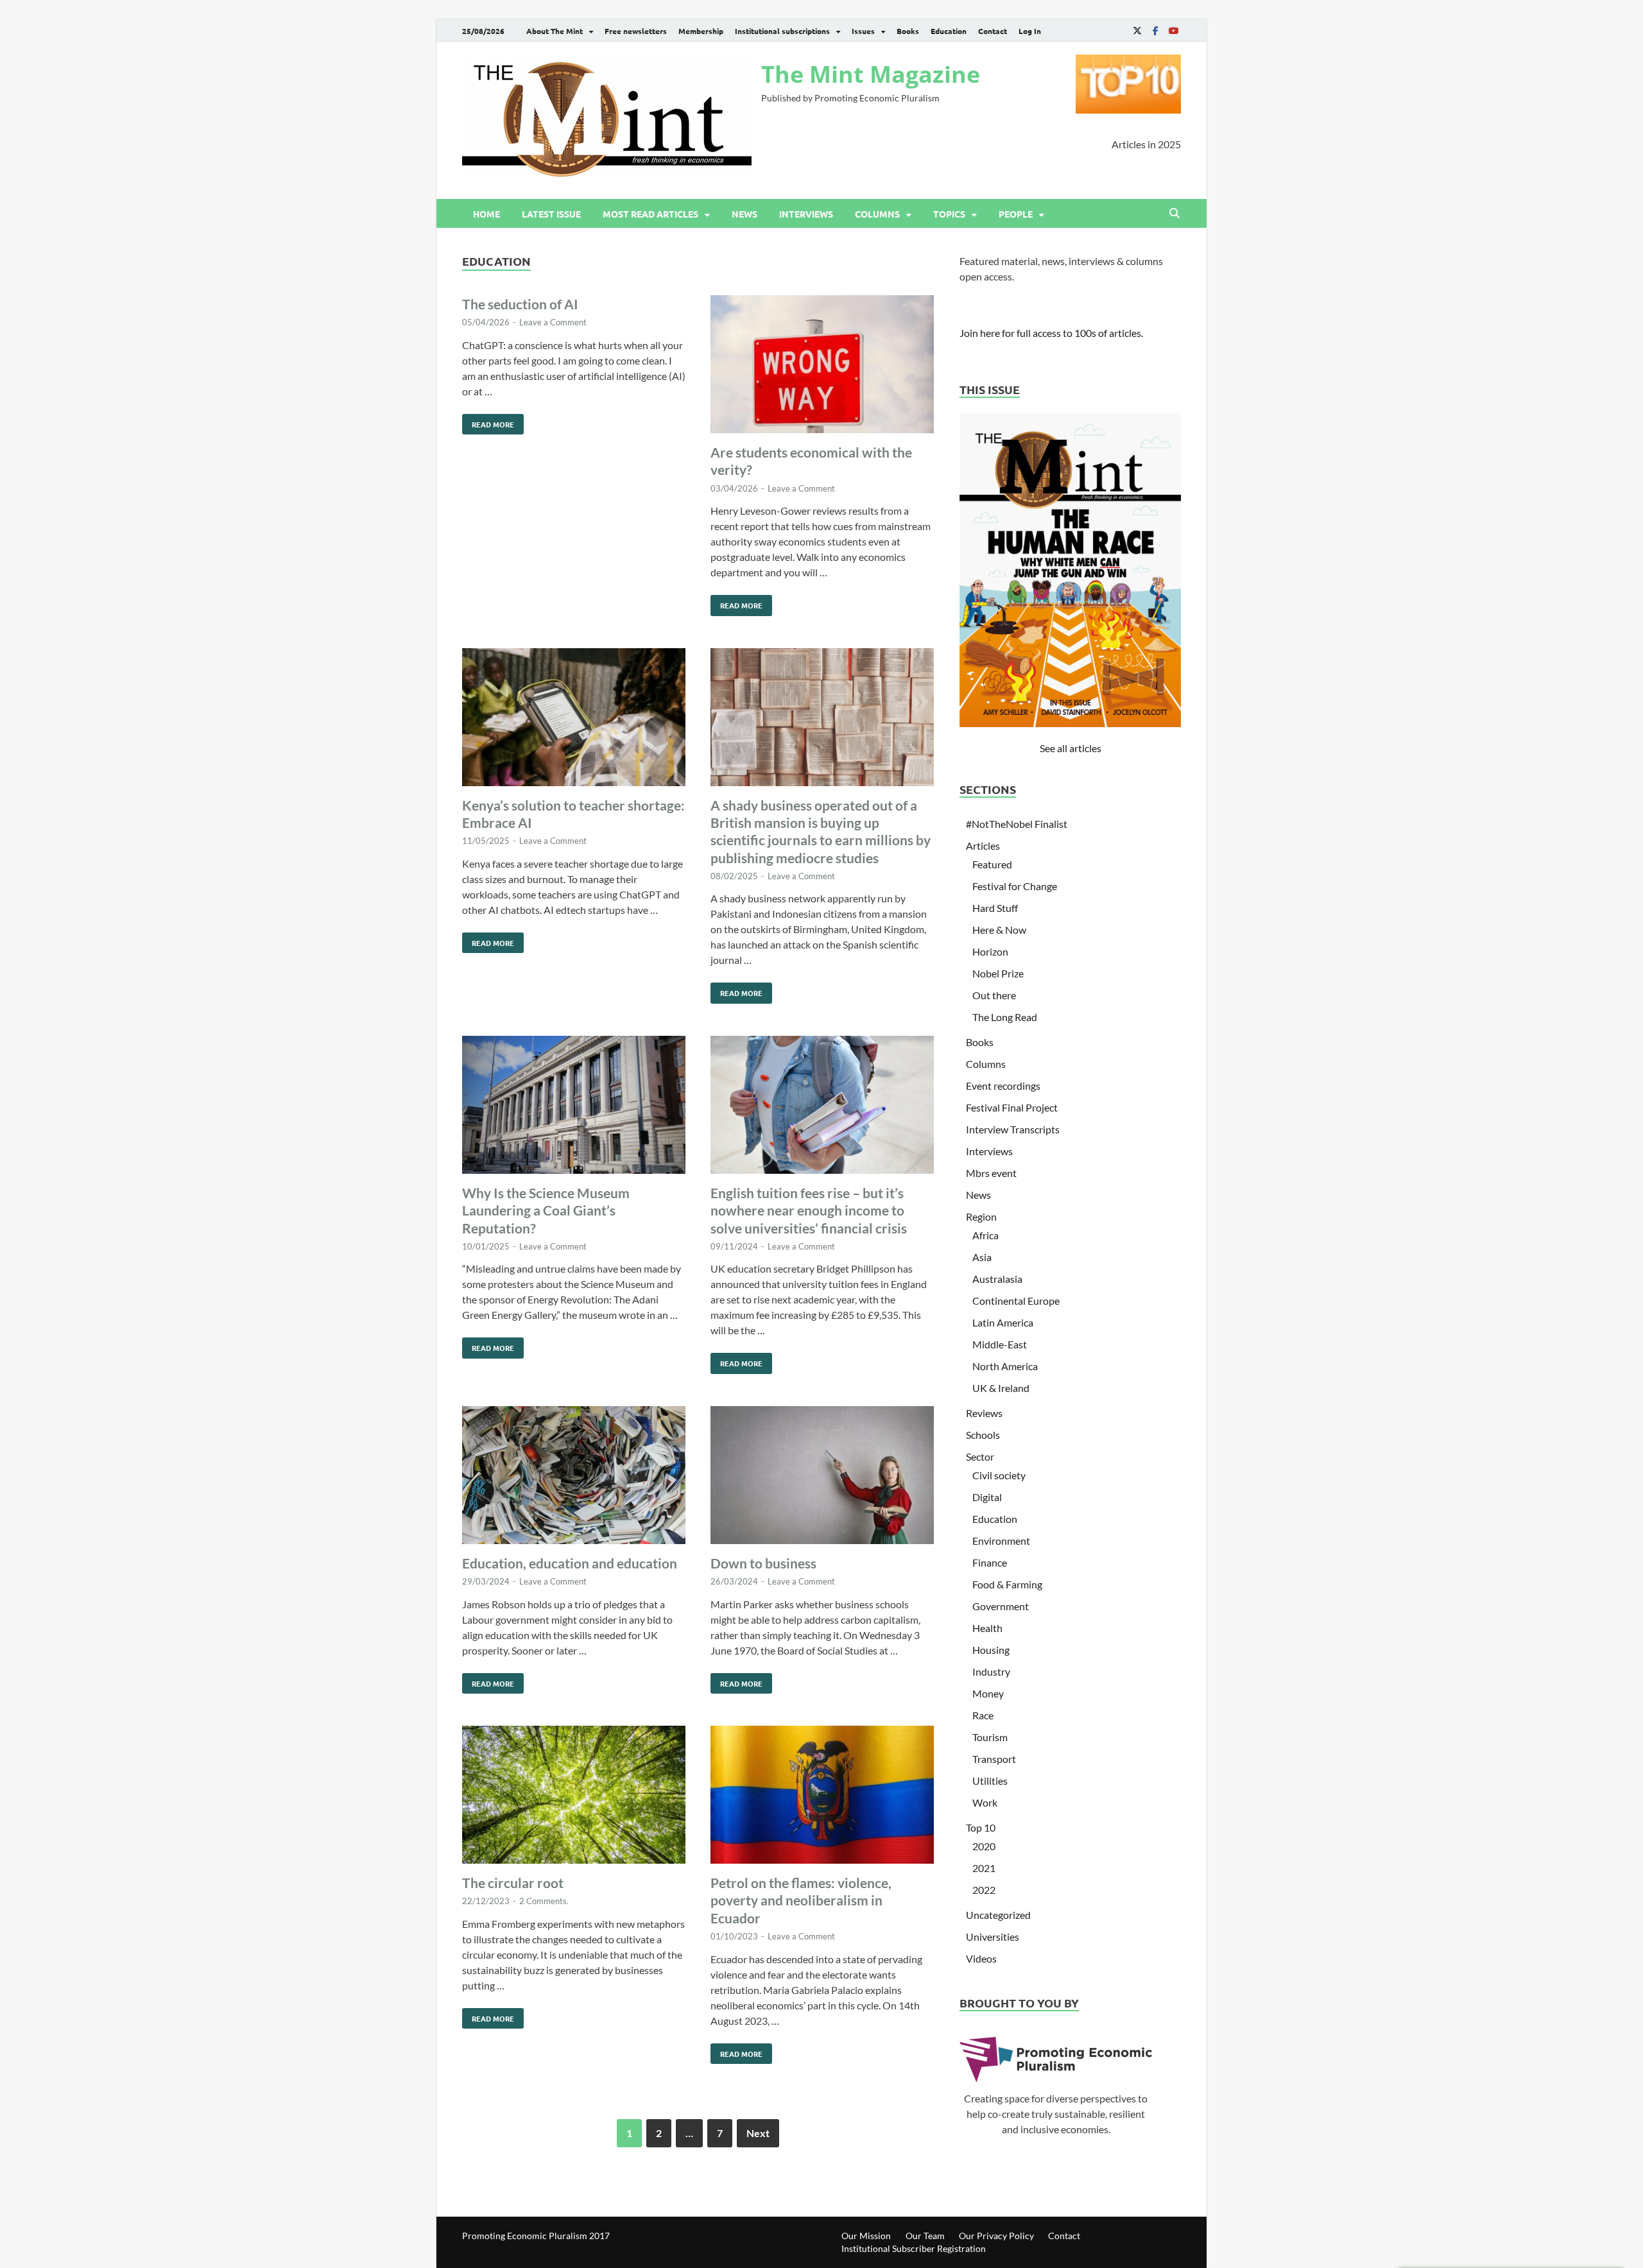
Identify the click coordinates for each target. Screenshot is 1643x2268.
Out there (994, 995)
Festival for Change (1015, 886)
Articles (983, 846)
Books (908, 31)
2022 (984, 1890)
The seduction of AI (520, 304)
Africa (985, 1235)
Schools (983, 1435)
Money (988, 1693)
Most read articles (650, 214)
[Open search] (1174, 214)
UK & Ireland (1001, 1388)
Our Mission (866, 2236)
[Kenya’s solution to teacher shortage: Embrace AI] (574, 719)
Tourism (990, 1737)
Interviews (806, 214)
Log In (1030, 31)
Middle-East (1000, 1344)
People (1016, 214)
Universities (993, 1937)
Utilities (990, 1781)
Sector (980, 1456)
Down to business (763, 1563)
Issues (863, 31)
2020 (984, 1846)
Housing (991, 1650)
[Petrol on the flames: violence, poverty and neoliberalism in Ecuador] (822, 1797)
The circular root (513, 1883)
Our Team (925, 2236)
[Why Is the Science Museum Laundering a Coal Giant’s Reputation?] (574, 1107)
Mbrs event (991, 1173)
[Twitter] (1137, 30)
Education (949, 31)
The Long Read (1005, 1017)
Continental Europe (1016, 1301)
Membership (701, 31)
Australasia (997, 1279)
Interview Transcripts (1013, 1129)
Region (981, 1216)
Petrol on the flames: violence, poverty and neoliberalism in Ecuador (801, 1900)
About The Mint (555, 31)
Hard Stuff (995, 908)
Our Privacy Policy (996, 2236)
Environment (1001, 1541)
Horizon (990, 951)
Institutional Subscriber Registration (914, 2248)
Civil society (999, 1475)
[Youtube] (1173, 30)
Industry (991, 1671)
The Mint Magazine (871, 74)
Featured (992, 864)
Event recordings (1003, 1086)
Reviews (984, 1413)
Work (985, 1802)
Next (758, 2133)
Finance (990, 1562)
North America (1005, 1366)
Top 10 (981, 1827)
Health (987, 1628)
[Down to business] (822, 1477)
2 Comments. (544, 1901)
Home (486, 214)
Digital (987, 1497)
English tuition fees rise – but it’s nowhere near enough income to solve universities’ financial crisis (809, 1210)
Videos (981, 1958)
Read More (488, 422)
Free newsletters (636, 31)
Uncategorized (998, 1915)
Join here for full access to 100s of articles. (1051, 333)
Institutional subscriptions (782, 31)
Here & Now (999, 930)
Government (1001, 1606)
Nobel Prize (998, 973)
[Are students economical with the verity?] (822, 366)
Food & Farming (1007, 1584)
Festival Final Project (1012, 1107)
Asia (982, 1257)
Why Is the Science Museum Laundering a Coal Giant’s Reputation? (546, 1210)
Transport (994, 1759)
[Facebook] (1155, 30)
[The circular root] (574, 1797)
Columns (877, 214)
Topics (949, 214)
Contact (993, 31)
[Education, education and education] (574, 1477)
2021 (984, 1868)
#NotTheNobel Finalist (1017, 824)
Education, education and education (570, 1563)
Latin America (1003, 1322)
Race (983, 1715)
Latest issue (551, 214)
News (744, 214)
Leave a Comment (553, 322)
